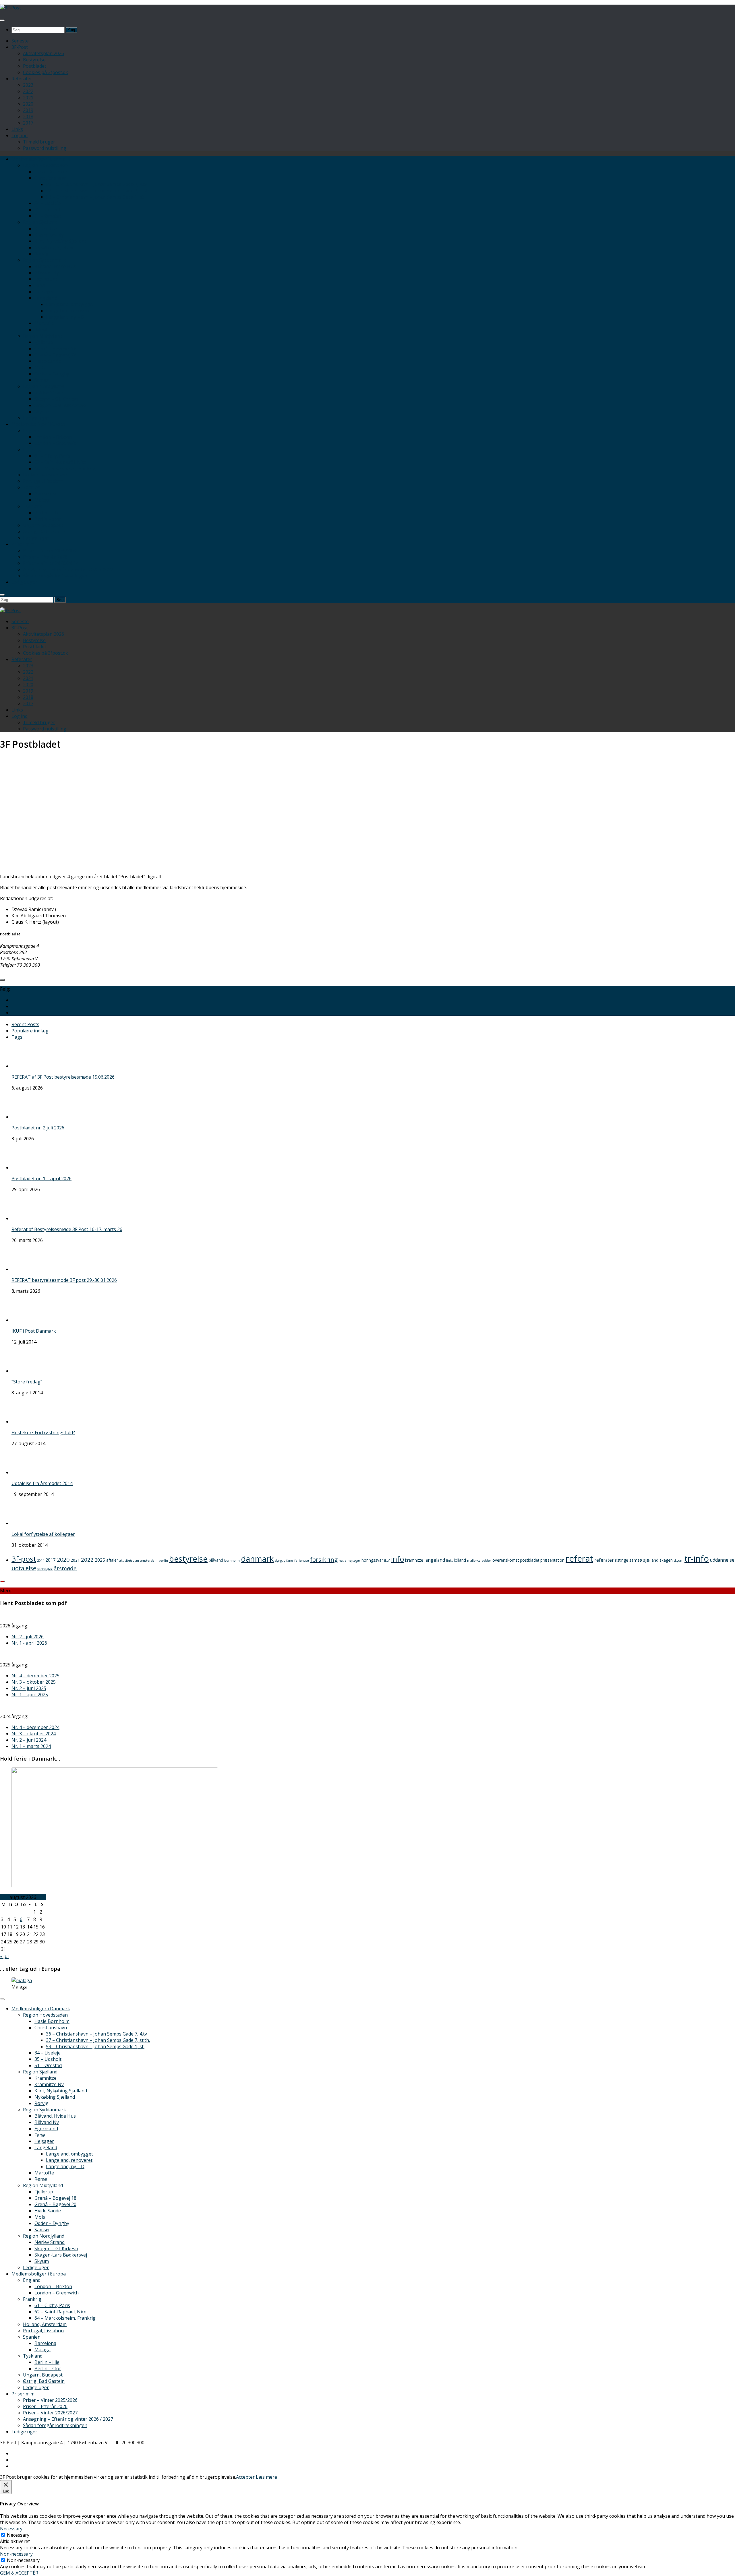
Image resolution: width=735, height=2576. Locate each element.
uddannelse (722, 1560)
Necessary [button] (11, 2529)
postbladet (530, 1560)
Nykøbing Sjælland (55, 247)
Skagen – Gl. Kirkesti (56, 399)
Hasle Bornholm (52, 172)
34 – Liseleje (48, 203)
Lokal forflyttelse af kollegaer (43, 1534)
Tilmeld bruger (39, 142)
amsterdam (149, 1561)
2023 (28, 85)
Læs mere (266, 2477)
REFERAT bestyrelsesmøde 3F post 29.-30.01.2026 (64, 1280)
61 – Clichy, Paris (52, 456)
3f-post (24, 1559)
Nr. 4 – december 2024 (35, 1727)
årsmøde (65, 1568)
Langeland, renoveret (69, 311)
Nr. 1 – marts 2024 (31, 1746)
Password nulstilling (45, 148)
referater (604, 1560)
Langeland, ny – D (65, 317)
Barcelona (45, 494)
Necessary (18, 2535)
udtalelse (24, 1568)
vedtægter (45, 1569)
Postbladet (35, 66)
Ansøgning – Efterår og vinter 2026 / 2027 (68, 569)
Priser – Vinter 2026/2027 (50, 563)
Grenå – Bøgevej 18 (55, 348)
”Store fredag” (27, 1382)
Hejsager (44, 292)
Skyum (42, 412)
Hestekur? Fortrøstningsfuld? (43, 1433)
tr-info (697, 1559)
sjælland (651, 1560)
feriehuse (302, 1561)
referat (579, 1559)
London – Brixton (53, 437)
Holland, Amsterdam (45, 475)
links (449, 1561)
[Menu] (2, 20)
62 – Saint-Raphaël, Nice (60, 462)
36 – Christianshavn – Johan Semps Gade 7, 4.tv (96, 184)
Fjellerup (44, 342)
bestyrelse (188, 1559)
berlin (163, 1561)
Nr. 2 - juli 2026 (28, 1637)
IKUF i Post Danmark (34, 1331)
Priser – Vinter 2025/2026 (50, 551)
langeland (435, 1560)
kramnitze (414, 1560)
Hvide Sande (48, 361)
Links (17, 129)
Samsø (42, 380)
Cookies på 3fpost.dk (46, 72)
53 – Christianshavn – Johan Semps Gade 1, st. (95, 197)
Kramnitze (46, 228)
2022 (28, 91)
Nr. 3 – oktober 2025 (34, 1682)
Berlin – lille (47, 513)
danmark (257, 1559)
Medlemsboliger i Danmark (41, 159)
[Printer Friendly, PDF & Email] (726, 972)
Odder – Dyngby (52, 374)
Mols (40, 367)
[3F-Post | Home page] (10, 8)
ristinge (622, 1560)
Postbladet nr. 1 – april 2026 (41, 1179)
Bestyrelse (34, 60)
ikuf (387, 1561)
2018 (28, 117)
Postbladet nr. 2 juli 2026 (38, 1128)
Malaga (42, 500)
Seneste (20, 41)
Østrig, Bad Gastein (44, 532)
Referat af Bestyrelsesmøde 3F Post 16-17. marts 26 (67, 1229)
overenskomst (506, 1560)
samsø (636, 1560)
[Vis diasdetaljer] (115, 1886)
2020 (28, 104)
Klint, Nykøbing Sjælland (61, 241)
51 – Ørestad (48, 216)
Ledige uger (36, 418)
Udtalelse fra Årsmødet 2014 (42, 1483)
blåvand (216, 1560)
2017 (28, 123)
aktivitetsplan (129, 1561)
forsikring (324, 1559)
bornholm (232, 1561)
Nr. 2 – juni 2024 (29, 1740)
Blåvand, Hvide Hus (55, 266)
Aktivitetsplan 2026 (43, 53)
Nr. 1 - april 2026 (29, 1643)
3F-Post (20, 47)
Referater (22, 79)
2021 (28, 98)
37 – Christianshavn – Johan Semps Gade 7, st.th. (98, 191)
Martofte (44, 323)
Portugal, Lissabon (43, 481)
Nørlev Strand (50, 393)
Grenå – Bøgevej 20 (55, 355)
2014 (41, 1561)
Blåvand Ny (47, 273)
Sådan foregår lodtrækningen (55, 576)
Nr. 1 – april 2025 (30, 1695)
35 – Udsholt (48, 210)
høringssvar (372, 1560)
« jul (4, 1956)
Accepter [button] (245, 2477)
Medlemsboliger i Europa (39, 424)
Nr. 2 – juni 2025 (29, 1688)
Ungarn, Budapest (43, 525)
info (398, 1559)
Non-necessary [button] (16, 2554)
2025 (100, 1560)
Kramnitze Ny (49, 235)
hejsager (354, 1561)
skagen (666, 1560)
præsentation (552, 1560)
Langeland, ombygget (69, 304)
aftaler (112, 1560)
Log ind (20, 135)
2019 (28, 110)
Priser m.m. (23, 544)
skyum (679, 1561)
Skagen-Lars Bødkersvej (61, 405)
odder (487, 1561)
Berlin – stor (48, 519)
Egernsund (46, 279)
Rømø (41, 329)
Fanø (40, 285)
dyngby (280, 1561)
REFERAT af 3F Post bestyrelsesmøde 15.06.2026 (63, 1077)
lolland (460, 1560)
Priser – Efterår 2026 (45, 557)
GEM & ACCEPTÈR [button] (19, 2573)
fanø (290, 1561)
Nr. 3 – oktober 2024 (34, 1734)
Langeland (46, 298)
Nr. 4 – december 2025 (35, 1676)
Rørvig (41, 254)
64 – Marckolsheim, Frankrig (65, 468)
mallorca (474, 1561)
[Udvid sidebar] (2, 980)
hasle (343, 1561)
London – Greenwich (57, 443)
